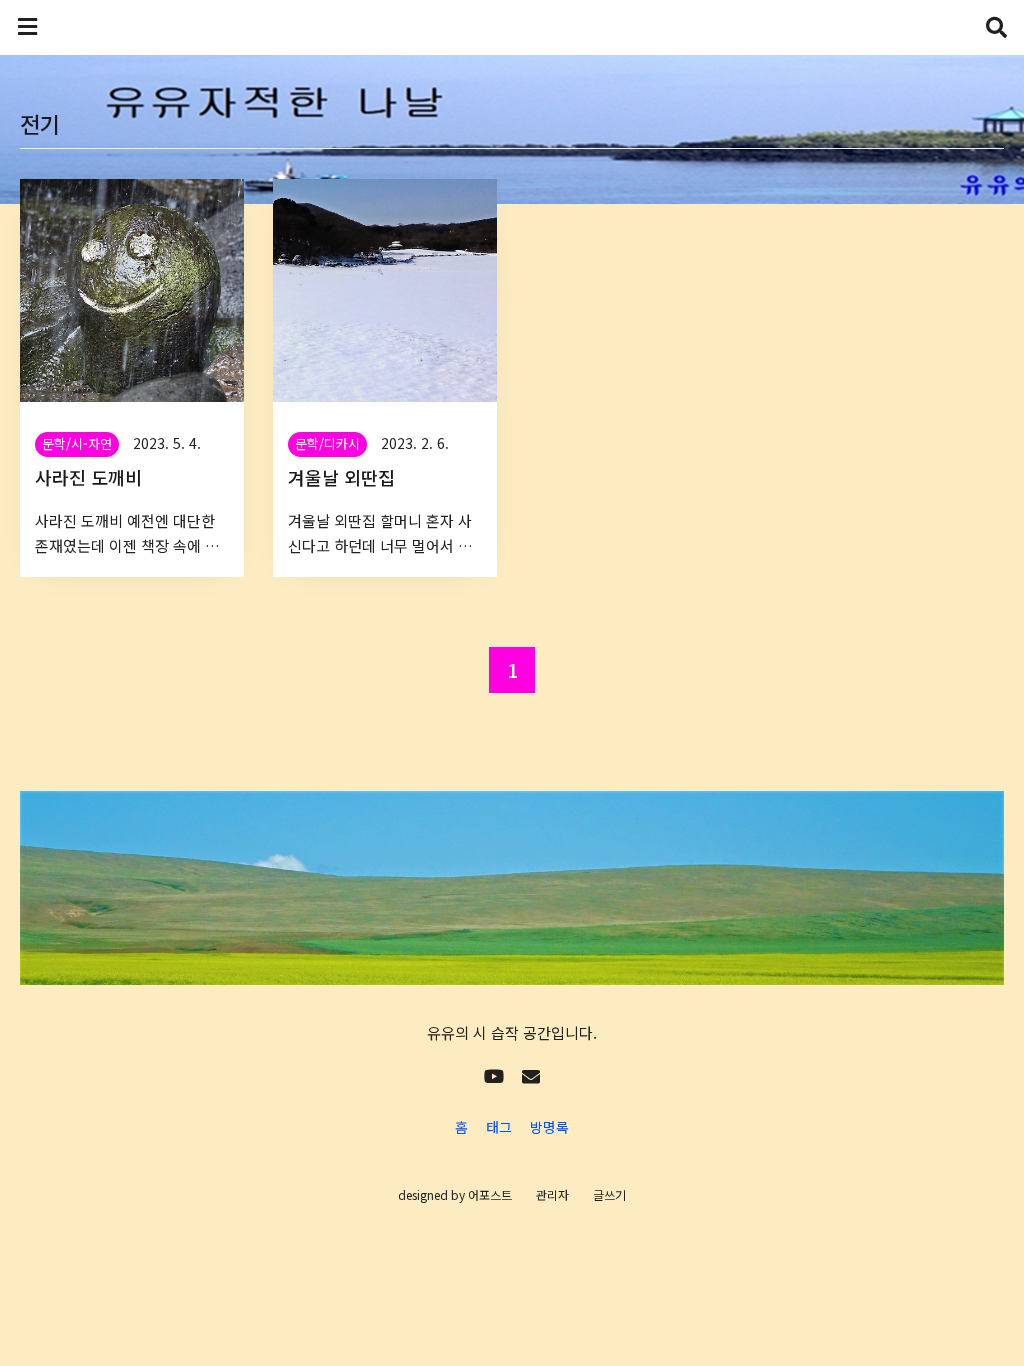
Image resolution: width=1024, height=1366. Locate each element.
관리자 (552, 1194)
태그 (499, 1127)
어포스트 (490, 1194)
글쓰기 (609, 1194)
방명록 (549, 1127)
